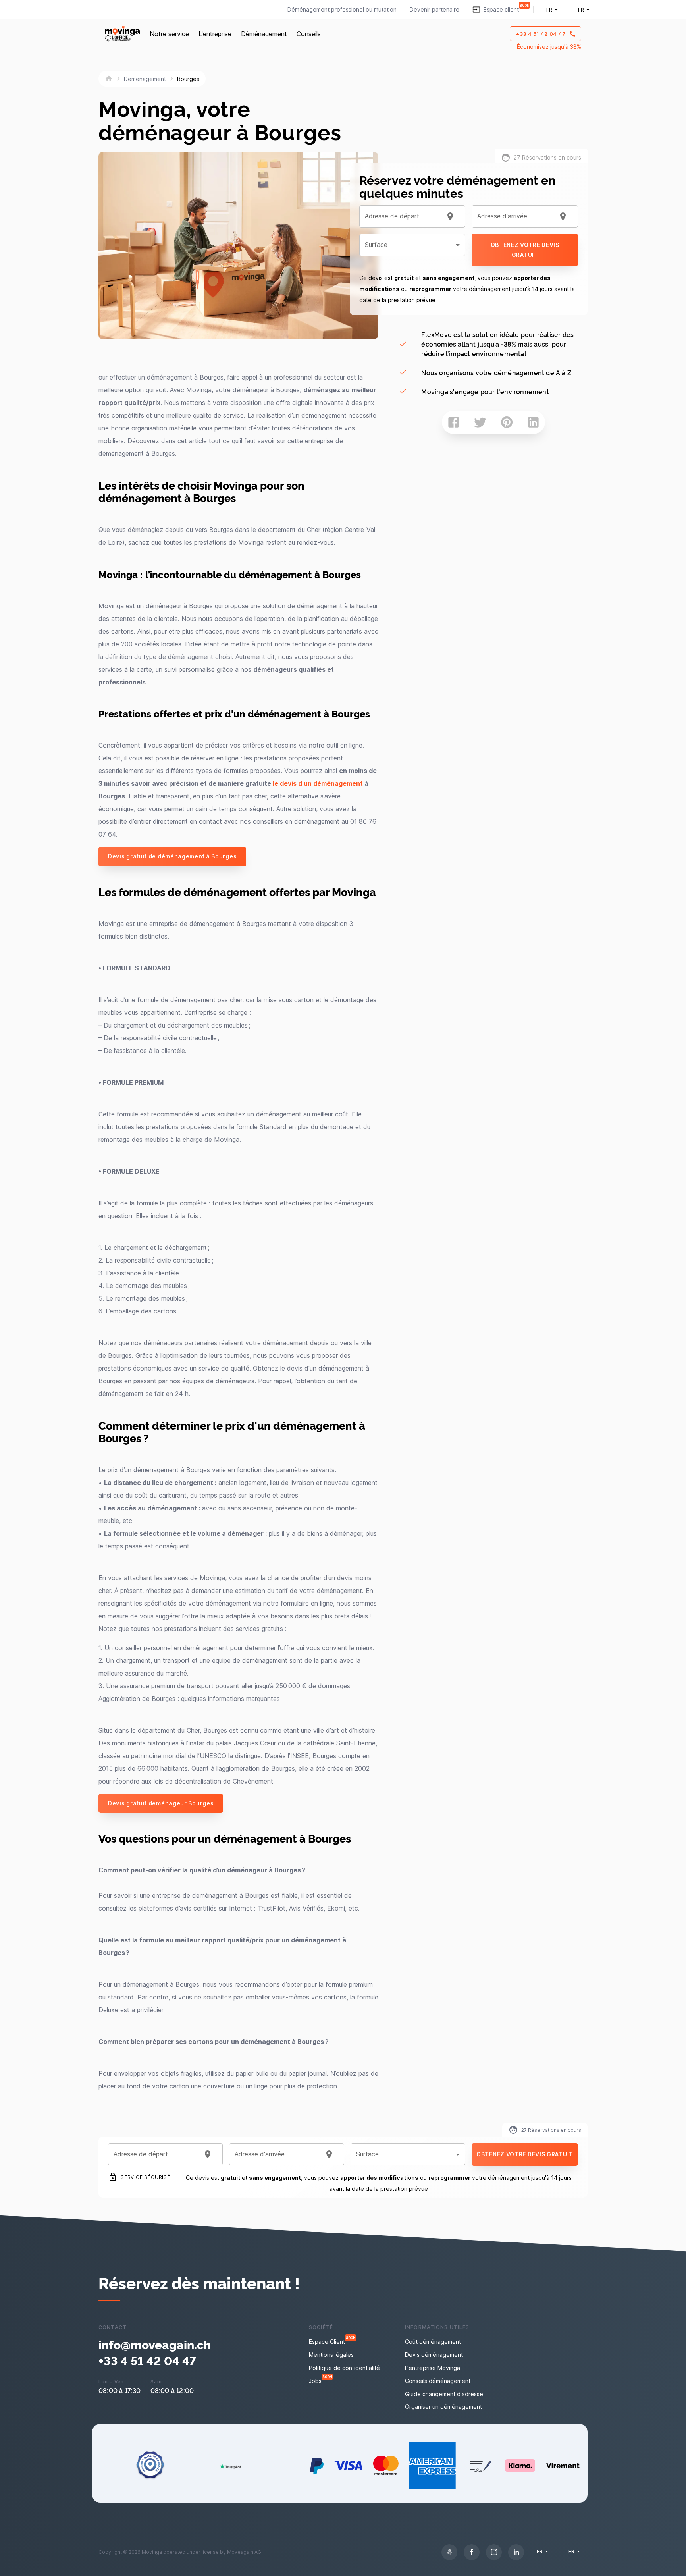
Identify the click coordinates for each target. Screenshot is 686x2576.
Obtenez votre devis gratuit (525, 250)
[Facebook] (472, 2552)
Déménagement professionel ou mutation (342, 9)
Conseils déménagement (438, 2381)
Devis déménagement (434, 2355)
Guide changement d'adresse (444, 2394)
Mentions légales (331, 2355)
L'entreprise (215, 34)
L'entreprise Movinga (433, 2368)
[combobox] (403, 216)
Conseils (309, 34)
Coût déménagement (433, 2342)
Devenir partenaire (435, 9)
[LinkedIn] (516, 2552)
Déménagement (264, 34)
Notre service (169, 34)
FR (549, 10)
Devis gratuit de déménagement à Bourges (172, 856)
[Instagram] (494, 2552)
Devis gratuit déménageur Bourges (161, 1803)
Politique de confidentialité (344, 2368)
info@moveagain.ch (155, 2344)
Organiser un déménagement (443, 2407)
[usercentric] (449, 2552)
